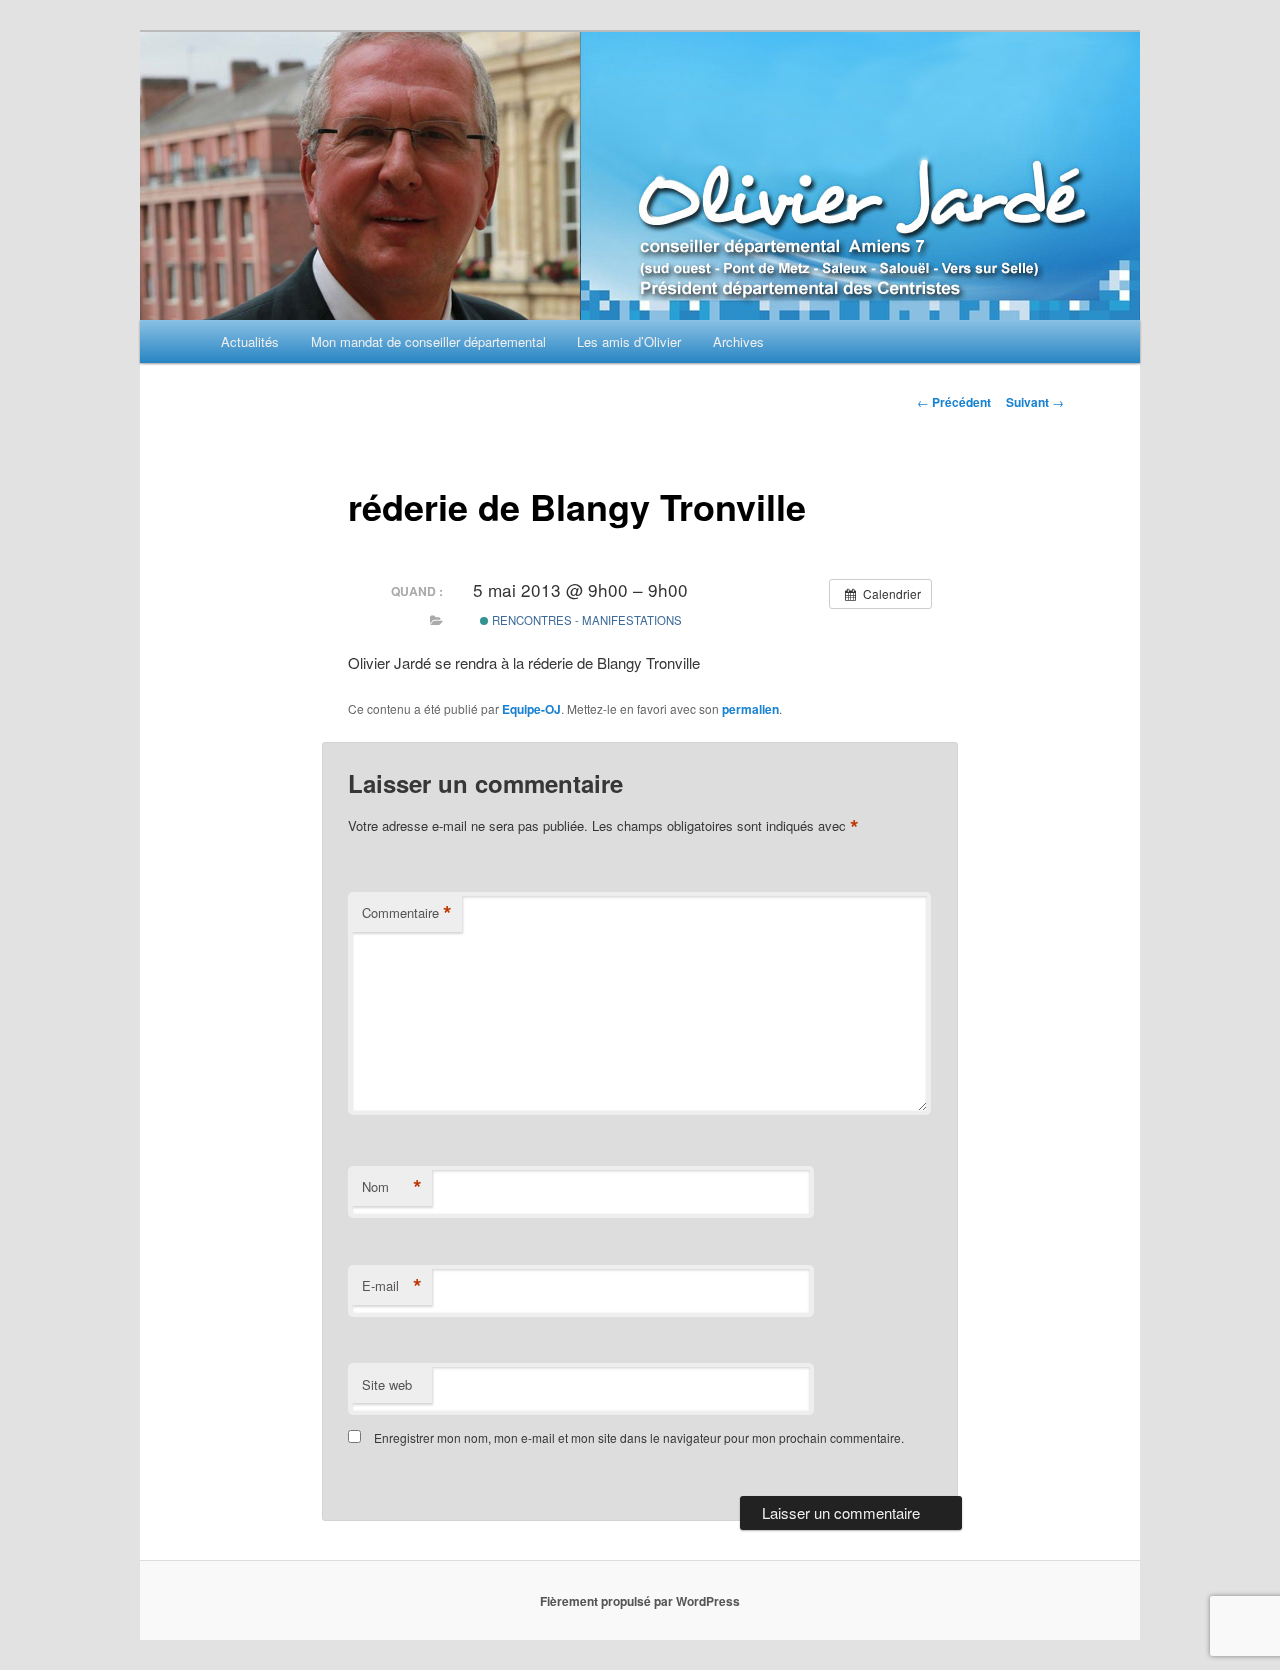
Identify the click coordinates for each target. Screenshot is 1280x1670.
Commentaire (407, 913)
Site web (387, 1384)
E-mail (392, 1286)
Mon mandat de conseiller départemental (428, 341)
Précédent (954, 402)
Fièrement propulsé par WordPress (640, 1601)
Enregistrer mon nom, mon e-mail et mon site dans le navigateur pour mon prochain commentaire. (639, 1437)
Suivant (1035, 402)
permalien (750, 709)
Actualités (250, 341)
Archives (738, 341)
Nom (392, 1187)
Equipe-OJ (531, 709)
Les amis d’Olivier (629, 341)
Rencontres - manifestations (585, 620)
